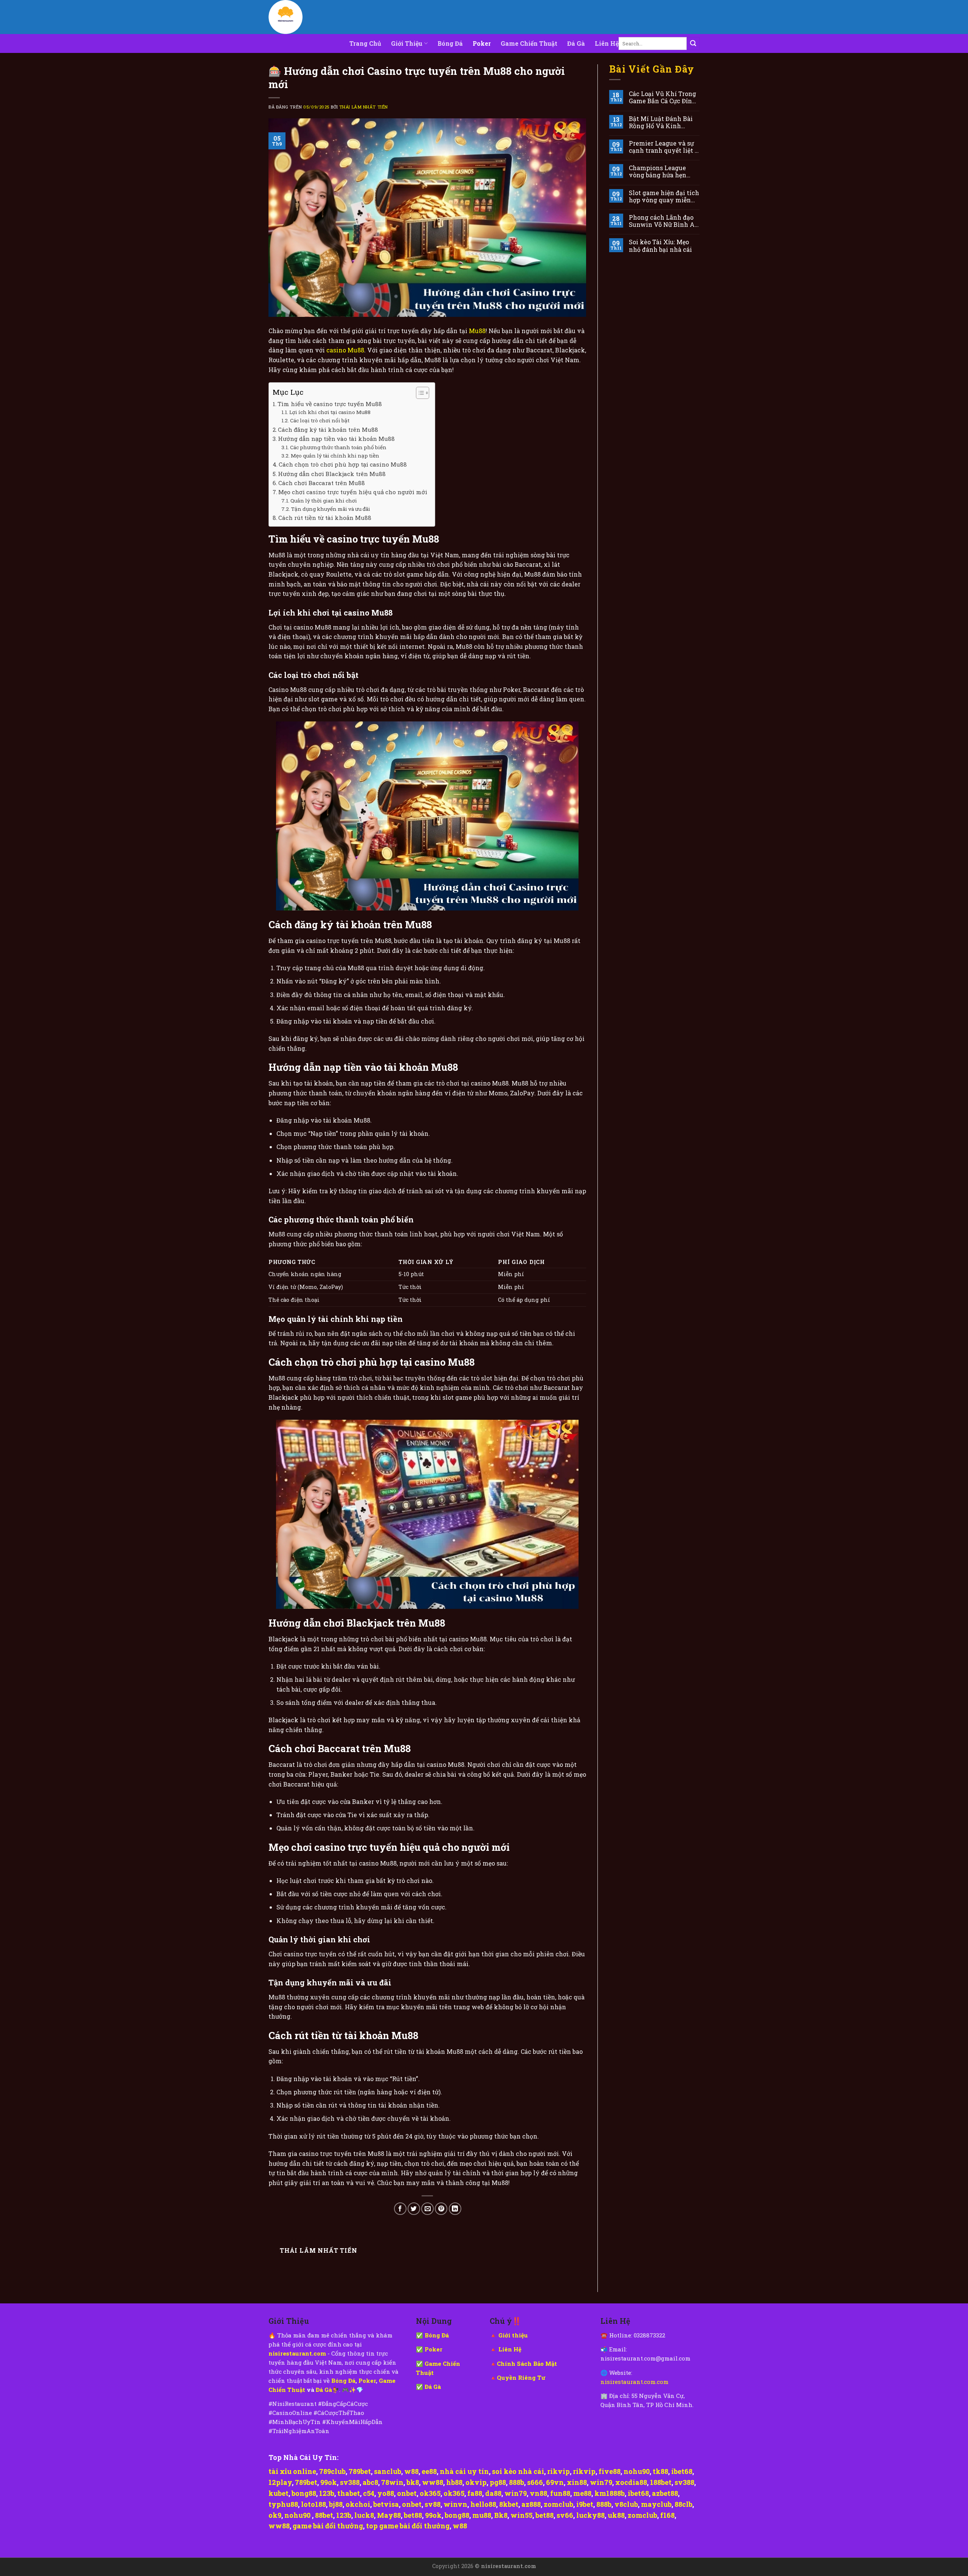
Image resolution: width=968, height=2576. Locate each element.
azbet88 (665, 2493)
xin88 (577, 2482)
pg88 (498, 2482)
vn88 (538, 2493)
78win (392, 2482)
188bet (661, 2482)
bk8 (413, 2482)
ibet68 (682, 2471)
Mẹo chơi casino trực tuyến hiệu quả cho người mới (353, 492)
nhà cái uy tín (464, 2471)
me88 (582, 2493)
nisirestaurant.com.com (634, 2382)
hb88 (454, 2482)
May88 (389, 2515)
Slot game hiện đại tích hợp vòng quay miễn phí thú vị (664, 196)
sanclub (388, 2471)
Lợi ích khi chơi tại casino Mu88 (330, 412)
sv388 (350, 2482)
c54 (369, 2493)
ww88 (433, 2482)
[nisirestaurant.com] (306, 17)
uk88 (616, 2515)
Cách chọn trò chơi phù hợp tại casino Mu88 (343, 464)
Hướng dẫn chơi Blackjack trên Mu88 (332, 474)
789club (332, 2471)
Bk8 (501, 2515)
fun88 (560, 2493)
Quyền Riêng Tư (521, 2377)
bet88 (413, 2515)
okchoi (358, 2504)
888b (517, 2482)
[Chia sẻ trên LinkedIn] (455, 2209)
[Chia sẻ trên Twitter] (414, 2209)
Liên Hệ (607, 43)
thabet (349, 2493)
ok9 (275, 2515)
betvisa (386, 2504)
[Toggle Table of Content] (419, 393)
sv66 (565, 2515)
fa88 (475, 2493)
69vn (555, 2482)
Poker (482, 43)
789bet (360, 2471)
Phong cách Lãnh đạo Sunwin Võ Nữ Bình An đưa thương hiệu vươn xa (664, 221)
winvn (455, 2504)
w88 (411, 2471)
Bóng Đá (450, 43)
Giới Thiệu (407, 43)
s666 (535, 2482)
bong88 (304, 2493)
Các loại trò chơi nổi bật (320, 420)
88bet (324, 2515)
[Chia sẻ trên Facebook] (400, 2209)
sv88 (433, 2504)
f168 (667, 2515)
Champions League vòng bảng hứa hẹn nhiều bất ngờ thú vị (659, 171)
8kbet (509, 2504)
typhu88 (283, 2504)
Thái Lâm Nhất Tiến (364, 107)
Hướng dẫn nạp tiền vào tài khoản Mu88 (336, 439)
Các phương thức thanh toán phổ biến (338, 447)
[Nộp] (693, 43)
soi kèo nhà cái (518, 2471)
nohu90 (637, 2471)
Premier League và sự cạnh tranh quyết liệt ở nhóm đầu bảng (663, 147)
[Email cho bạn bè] (427, 2209)
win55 (521, 2515)
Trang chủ (365, 43)
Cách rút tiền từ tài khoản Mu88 (325, 518)
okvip (476, 2482)
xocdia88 (631, 2482)
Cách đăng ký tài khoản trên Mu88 (328, 430)
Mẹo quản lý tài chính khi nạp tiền (335, 456)
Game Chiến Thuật (529, 43)
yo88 (386, 2493)
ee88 (429, 2471)
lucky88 (590, 2515)
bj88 (336, 2504)
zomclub (558, 2504)
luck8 (364, 2515)
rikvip (558, 2471)
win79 (601, 2482)
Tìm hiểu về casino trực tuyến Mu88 (330, 404)
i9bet (585, 2504)
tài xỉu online (292, 2471)
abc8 (370, 2482)
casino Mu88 (345, 350)
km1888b (610, 2493)
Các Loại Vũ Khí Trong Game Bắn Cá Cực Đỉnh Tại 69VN (662, 97)
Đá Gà (576, 43)
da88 (493, 2493)
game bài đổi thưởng (328, 2526)
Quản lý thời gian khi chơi (324, 501)
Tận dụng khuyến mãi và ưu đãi (331, 509)
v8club (626, 2504)
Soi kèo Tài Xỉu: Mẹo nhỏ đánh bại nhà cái (660, 245)
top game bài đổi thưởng (408, 2526)
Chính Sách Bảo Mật (527, 2364)
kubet (278, 2493)
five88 (610, 2471)
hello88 (483, 2504)
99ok (329, 2482)
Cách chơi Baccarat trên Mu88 (322, 483)
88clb (683, 2504)
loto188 (313, 2504)
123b (327, 2493)
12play (280, 2482)
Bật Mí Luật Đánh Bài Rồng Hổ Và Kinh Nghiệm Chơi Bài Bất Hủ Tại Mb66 (661, 122)
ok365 (430, 2493)
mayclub (656, 2504)
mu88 (482, 2515)
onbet (407, 2493)
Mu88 (477, 331)
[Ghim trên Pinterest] (441, 2209)
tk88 (660, 2471)
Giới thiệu (513, 2335)
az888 (531, 2504)
